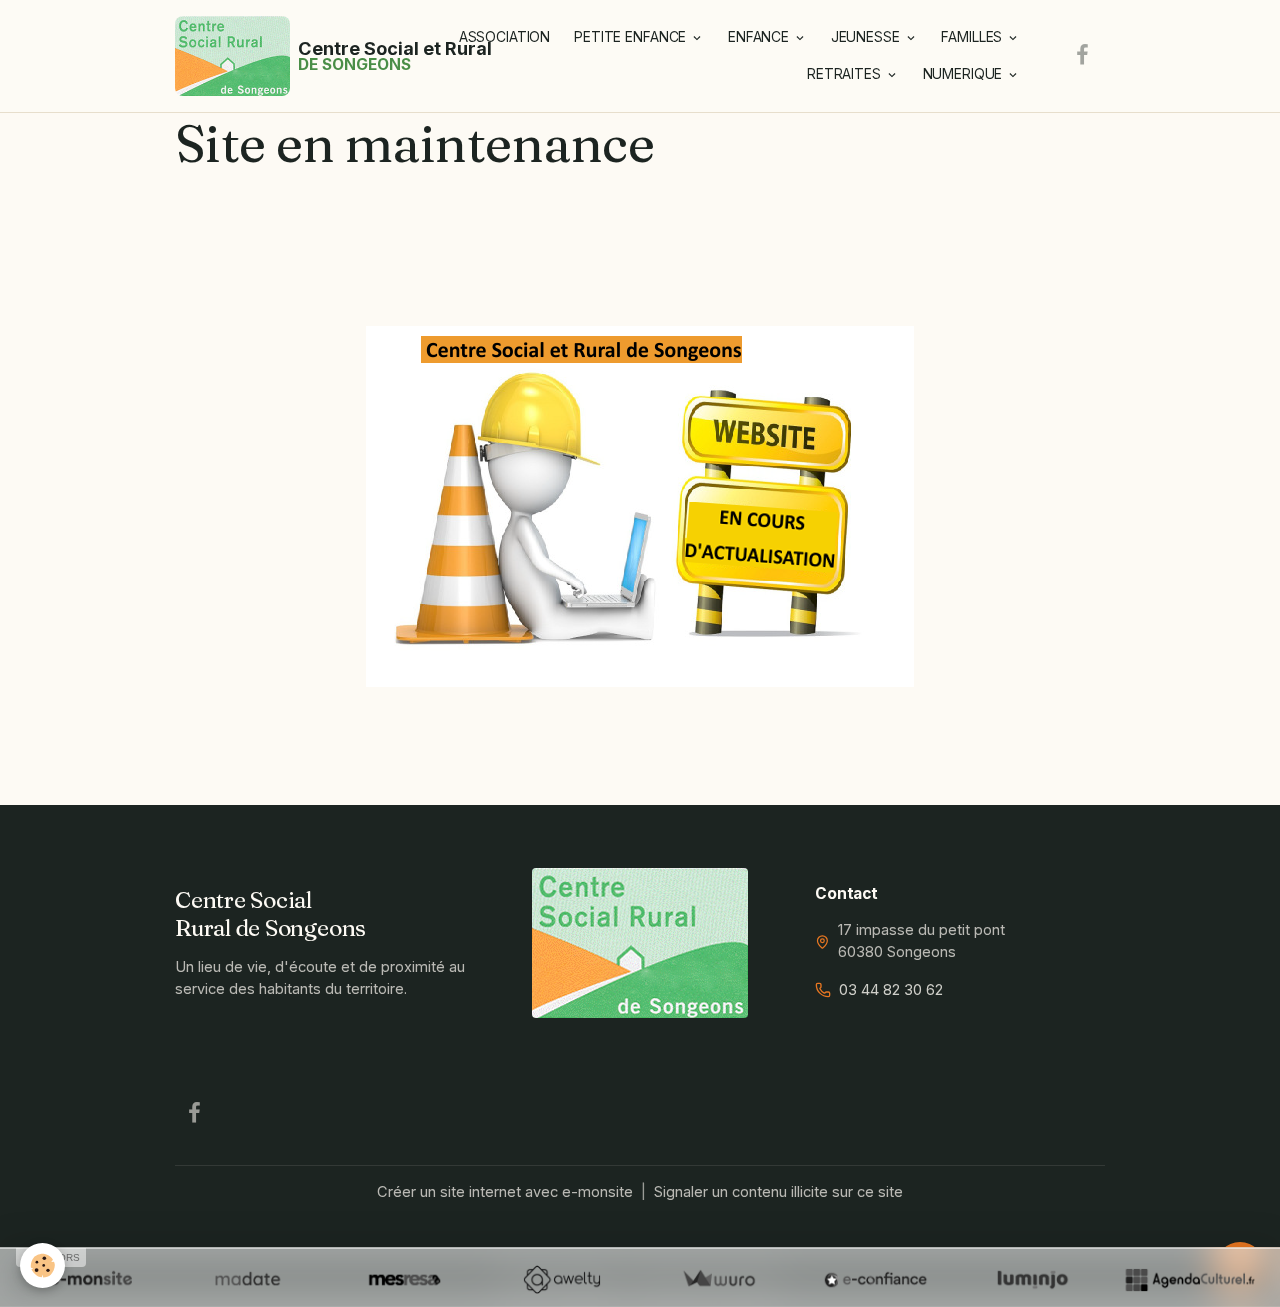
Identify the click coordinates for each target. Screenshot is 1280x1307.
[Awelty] (561, 1279)
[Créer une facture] (718, 1279)
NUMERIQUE (965, 74)
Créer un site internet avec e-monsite (505, 1192)
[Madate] (247, 1279)
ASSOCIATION (504, 37)
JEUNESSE (867, 37)
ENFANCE (760, 37)
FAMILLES (973, 37)
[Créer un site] (90, 1279)
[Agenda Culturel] (1189, 1279)
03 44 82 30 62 (891, 990)
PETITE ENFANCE (632, 37)
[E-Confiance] (875, 1279)
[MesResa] (404, 1279)
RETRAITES (846, 74)
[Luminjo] (1032, 1279)
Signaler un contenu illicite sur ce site (778, 1192)
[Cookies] (42, 1265)
